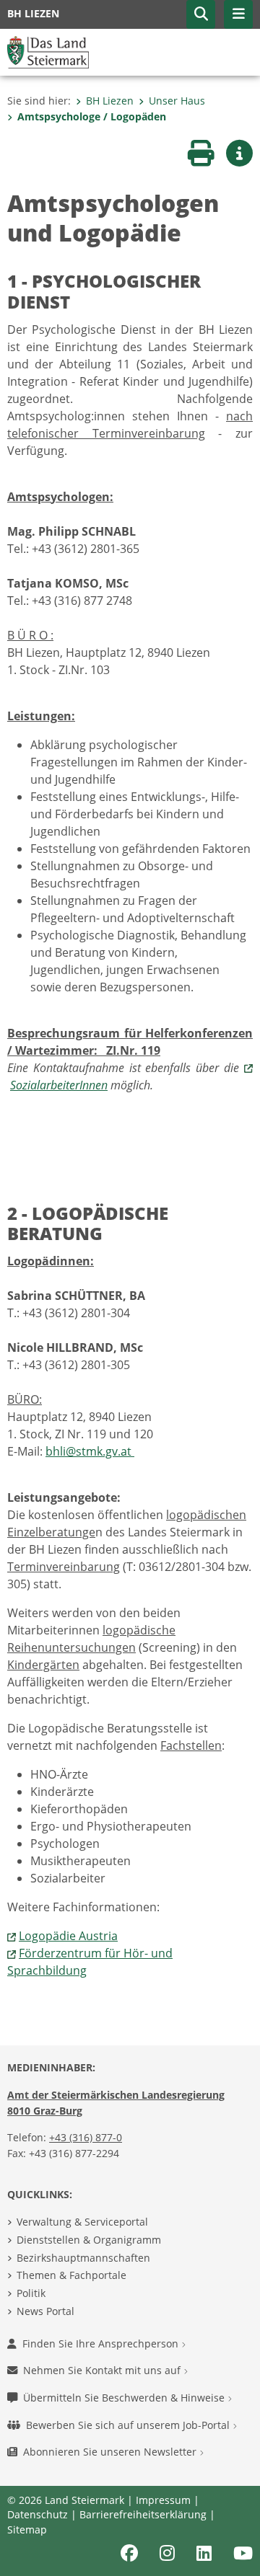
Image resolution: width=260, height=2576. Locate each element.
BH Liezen (110, 101)
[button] (201, 14)
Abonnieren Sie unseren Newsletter (111, 2452)
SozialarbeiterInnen (59, 1085)
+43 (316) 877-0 (86, 2137)
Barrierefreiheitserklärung (143, 2514)
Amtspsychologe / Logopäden (92, 116)
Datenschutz (38, 2514)
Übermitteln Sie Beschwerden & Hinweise (125, 2398)
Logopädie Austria (68, 1936)
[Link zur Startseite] (48, 51)
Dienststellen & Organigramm (89, 2240)
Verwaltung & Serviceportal (82, 2222)
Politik (31, 2293)
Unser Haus (177, 101)
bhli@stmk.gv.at (90, 1451)
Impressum (163, 2500)
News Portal (45, 2311)
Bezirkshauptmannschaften (83, 2258)
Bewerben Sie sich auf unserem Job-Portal (129, 2425)
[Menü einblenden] (238, 14)
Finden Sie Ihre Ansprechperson (102, 2343)
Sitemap (27, 2529)
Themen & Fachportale (71, 2275)
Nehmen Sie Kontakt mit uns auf (103, 2370)
